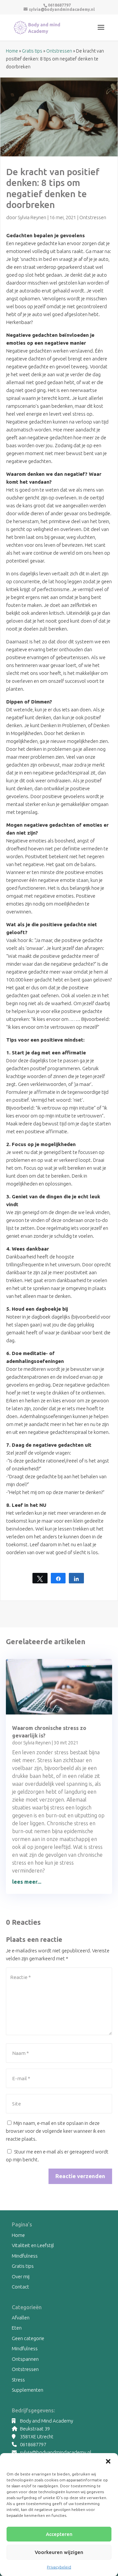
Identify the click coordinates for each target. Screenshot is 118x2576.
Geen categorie (28, 2338)
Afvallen (21, 2318)
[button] (108, 2461)
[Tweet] (40, 1578)
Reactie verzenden (80, 2176)
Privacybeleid (59, 2567)
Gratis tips (32, 51)
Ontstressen (59, 51)
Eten (17, 2328)
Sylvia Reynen (32, 217)
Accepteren (59, 2534)
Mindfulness (25, 2256)
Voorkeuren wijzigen (59, 2552)
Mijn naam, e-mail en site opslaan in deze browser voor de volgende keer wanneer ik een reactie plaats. (56, 2131)
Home (12, 51)
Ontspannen (25, 2359)
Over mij (21, 2277)
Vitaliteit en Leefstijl (33, 2245)
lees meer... (27, 1882)
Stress (18, 2380)
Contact (20, 2287)
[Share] (58, 1578)
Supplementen (28, 2390)
